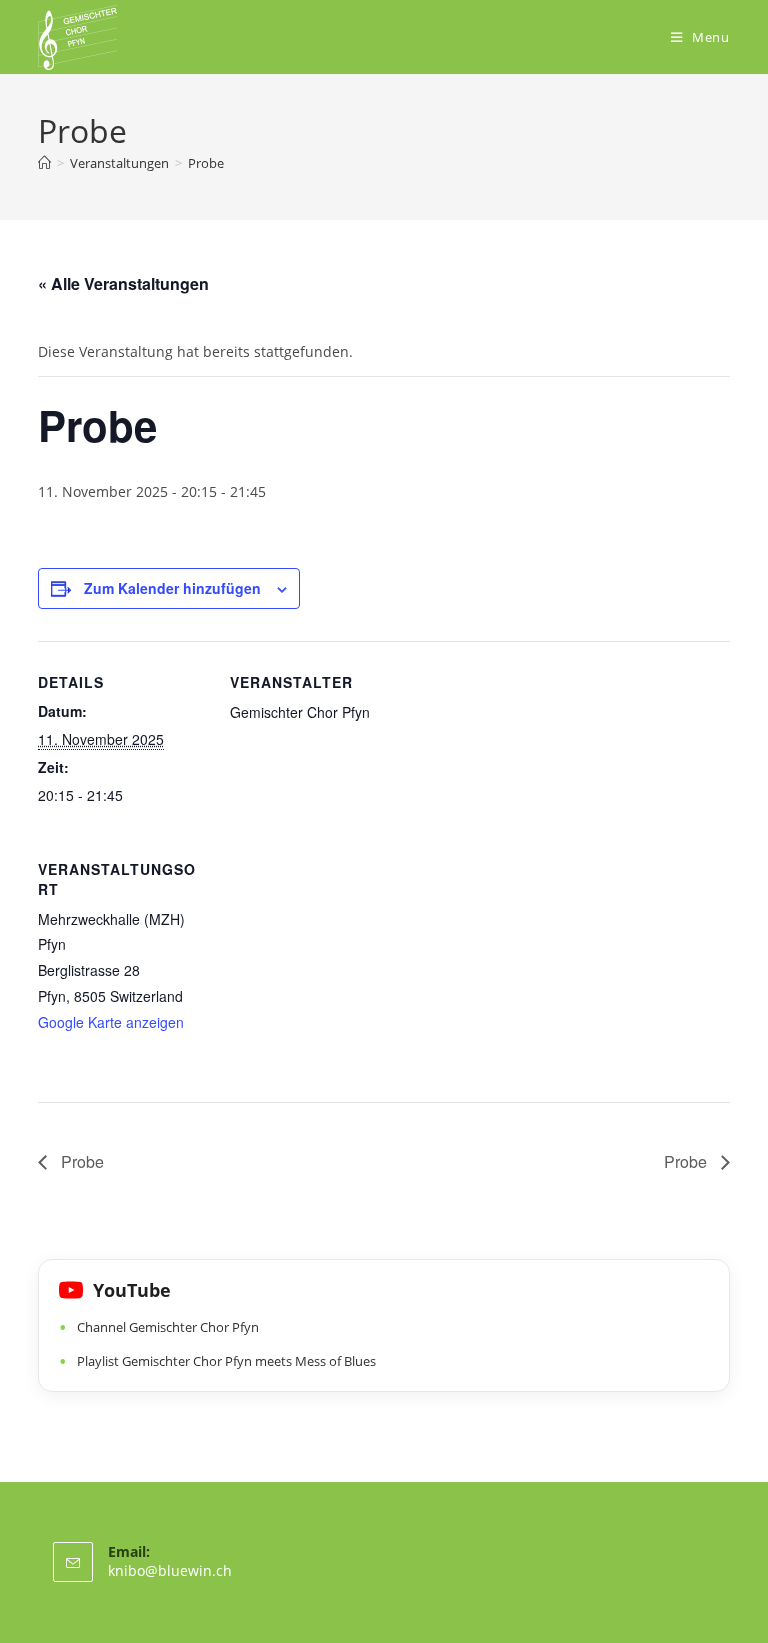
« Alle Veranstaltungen (123, 283)
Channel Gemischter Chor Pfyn (168, 1327)
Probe (206, 163)
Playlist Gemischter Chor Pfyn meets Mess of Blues (226, 1361)
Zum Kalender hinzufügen (172, 588)
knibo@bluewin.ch (170, 1570)
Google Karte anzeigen (111, 1022)
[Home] (44, 163)
